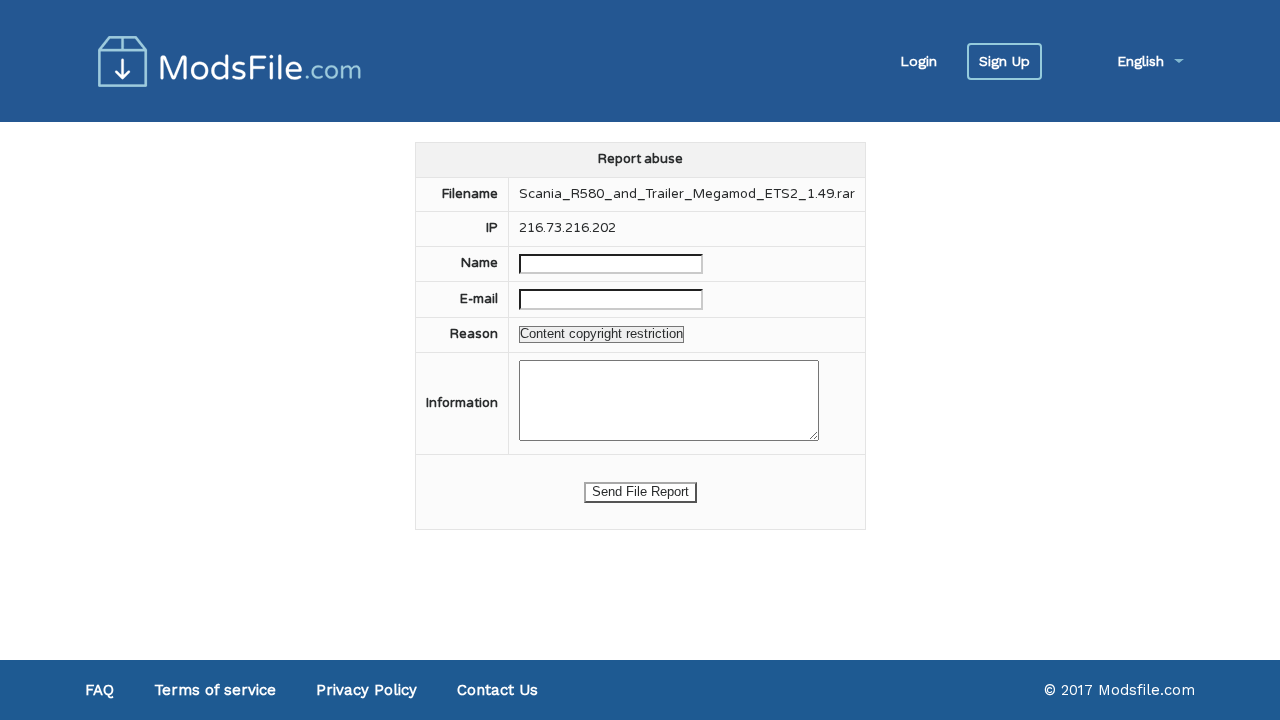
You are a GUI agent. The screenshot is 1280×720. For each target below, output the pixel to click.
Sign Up (1004, 61)
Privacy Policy (366, 690)
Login (918, 61)
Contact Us (497, 690)
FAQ (99, 690)
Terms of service (215, 690)
